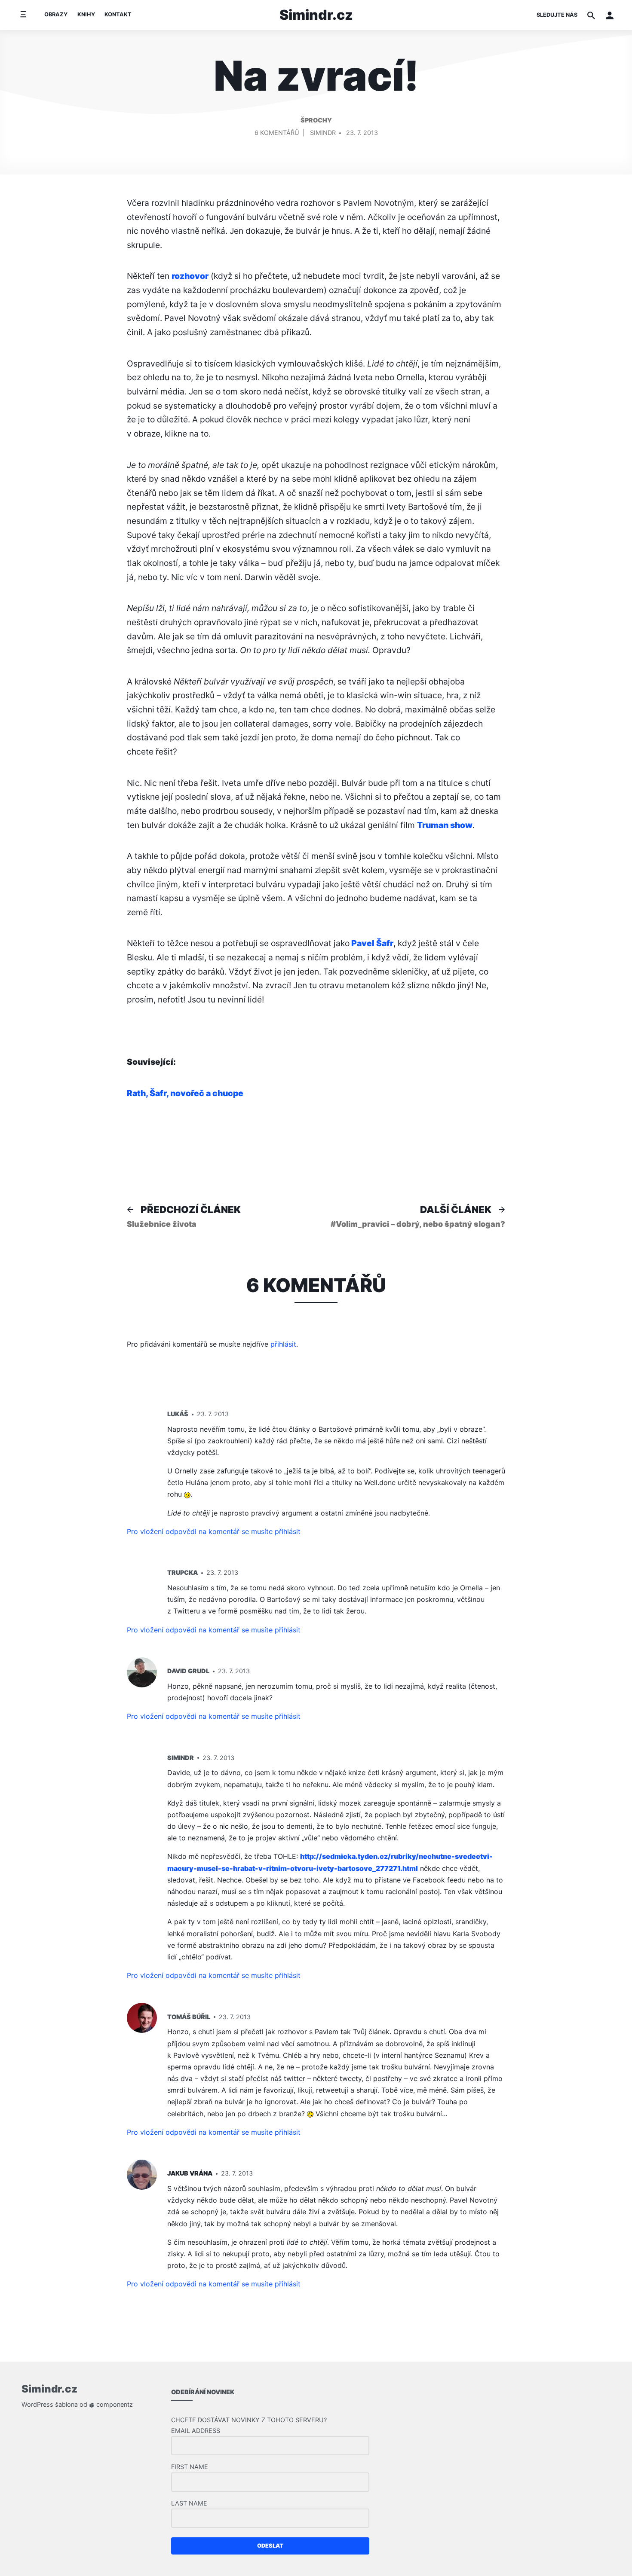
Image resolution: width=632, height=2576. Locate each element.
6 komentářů (277, 134)
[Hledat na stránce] (591, 15)
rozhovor (190, 276)
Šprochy (316, 120)
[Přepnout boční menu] (23, 15)
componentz (114, 2404)
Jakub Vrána (190, 2173)
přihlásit (283, 1344)
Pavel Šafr (371, 943)
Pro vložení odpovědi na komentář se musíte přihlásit (214, 1531)
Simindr (323, 133)
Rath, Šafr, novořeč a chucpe (185, 1093)
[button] (610, 15)
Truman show (445, 825)
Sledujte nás (557, 15)
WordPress (37, 2404)
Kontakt (118, 14)
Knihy (86, 14)
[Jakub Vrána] (142, 2175)
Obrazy (56, 14)
